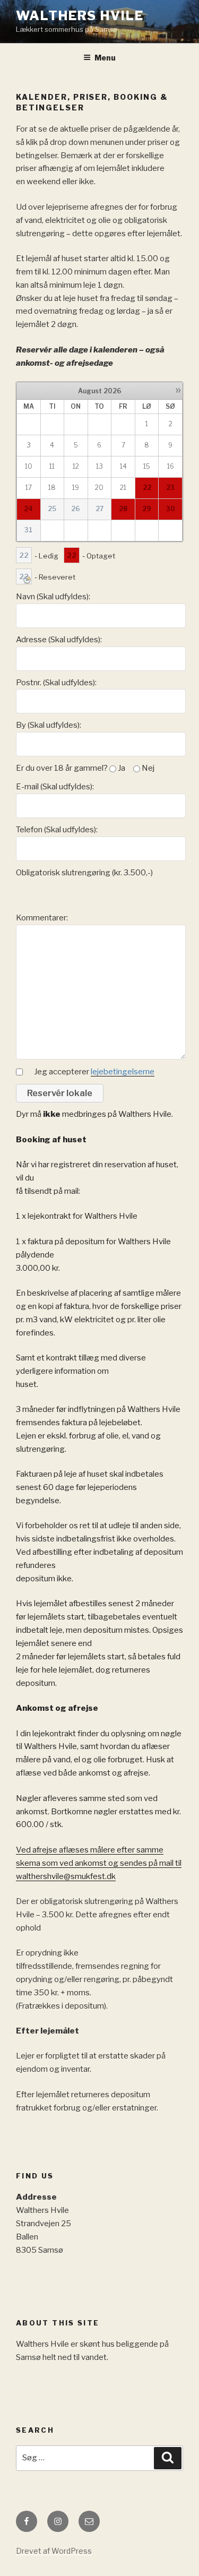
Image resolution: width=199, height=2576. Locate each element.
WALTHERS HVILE (80, 16)
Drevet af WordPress (54, 2551)
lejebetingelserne (123, 1072)
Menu (105, 58)
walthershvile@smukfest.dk (66, 1876)
